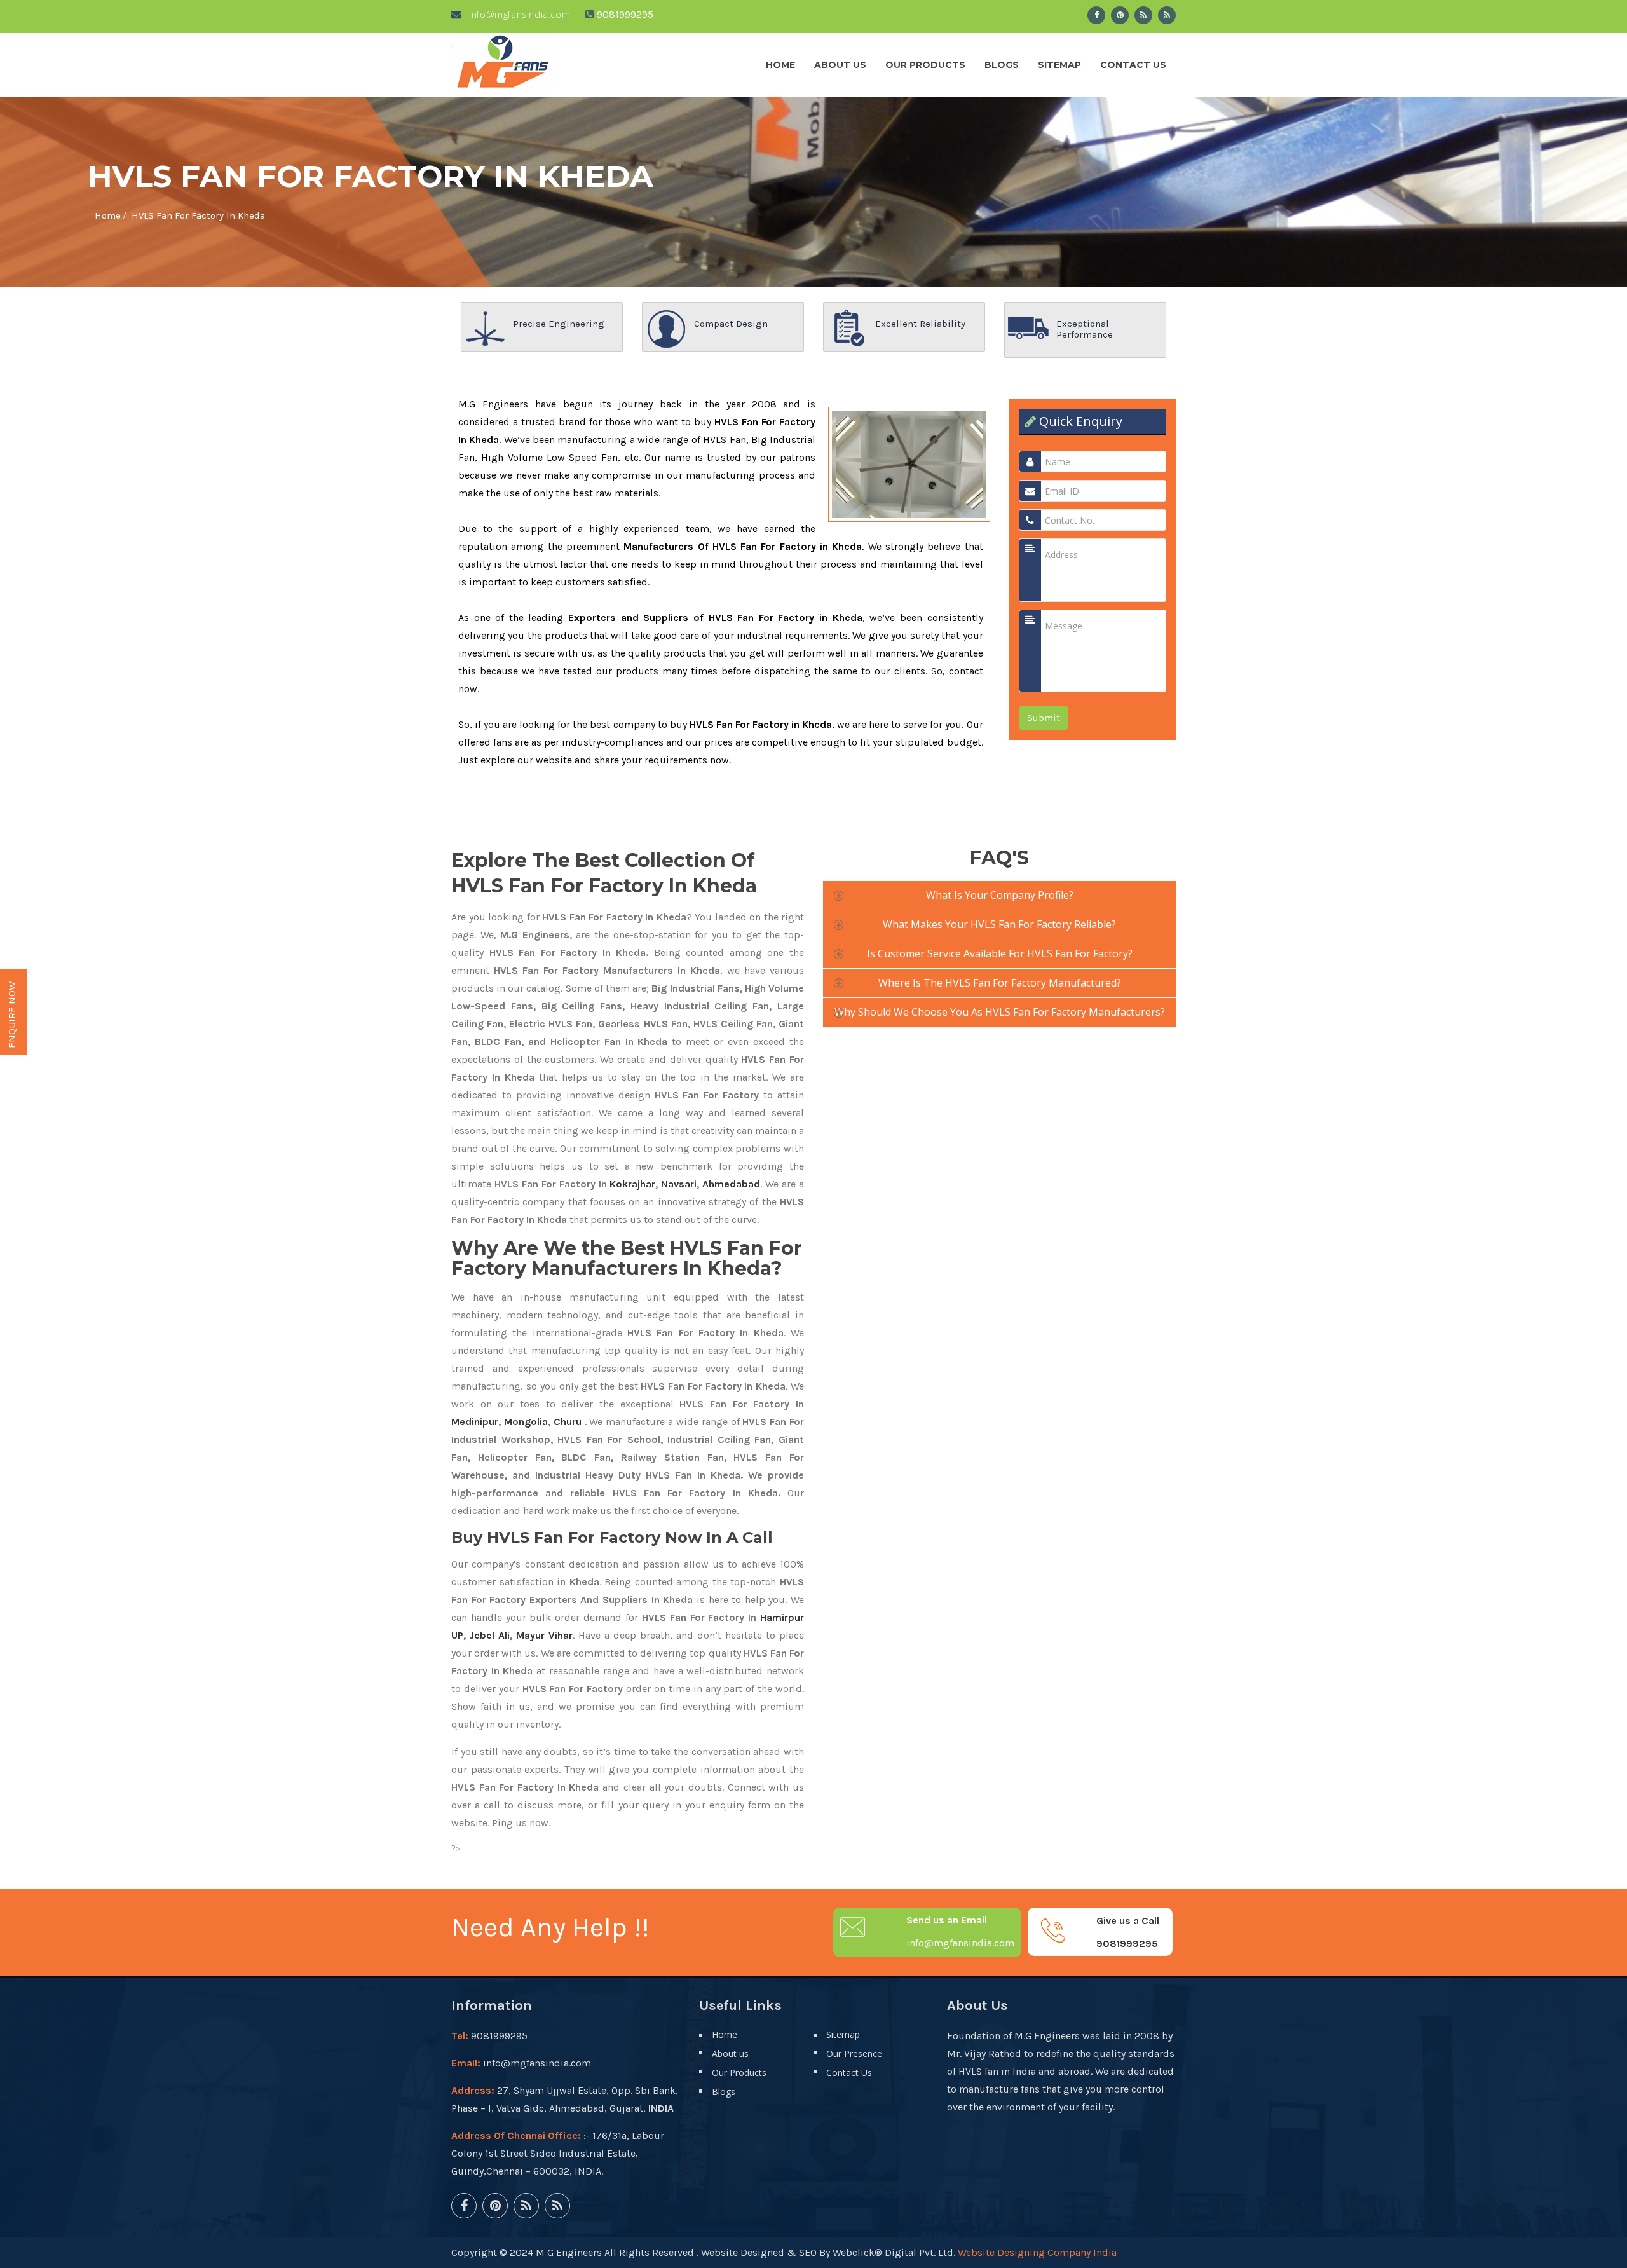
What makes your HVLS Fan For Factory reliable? (999, 924)
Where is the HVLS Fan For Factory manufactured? (1000, 983)
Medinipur (475, 1422)
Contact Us (1133, 65)
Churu (568, 1422)
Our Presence (854, 2053)
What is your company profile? (1000, 895)
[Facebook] (1096, 15)
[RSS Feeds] (1143, 15)
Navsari (679, 1184)
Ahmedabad (731, 1184)
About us (840, 65)
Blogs (1002, 65)
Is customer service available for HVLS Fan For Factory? (1000, 953)
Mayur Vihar (544, 1635)
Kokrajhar (632, 1184)
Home (780, 65)
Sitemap (1059, 65)
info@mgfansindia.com (518, 14)
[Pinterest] (1120, 15)
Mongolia (526, 1422)
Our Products (925, 65)
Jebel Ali (490, 1635)
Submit (1044, 718)
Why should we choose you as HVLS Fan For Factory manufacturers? (1000, 1012)
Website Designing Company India (1037, 2252)
